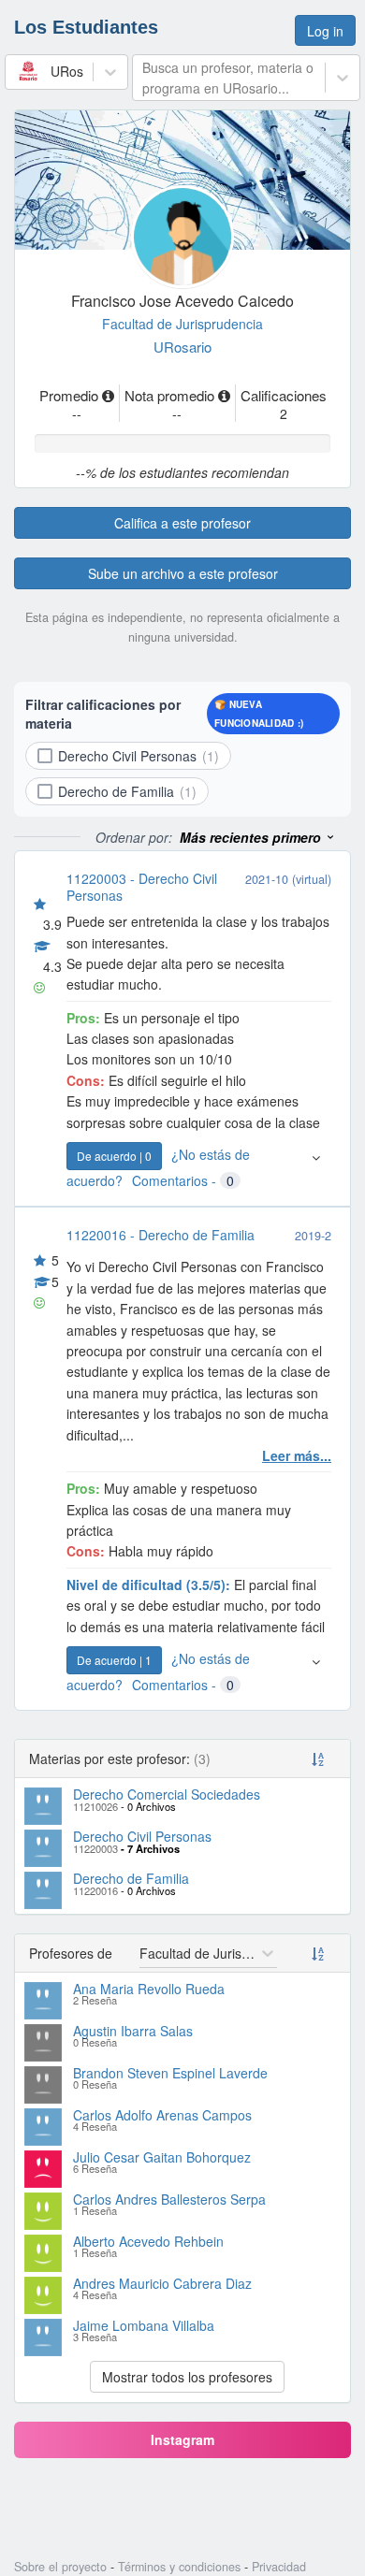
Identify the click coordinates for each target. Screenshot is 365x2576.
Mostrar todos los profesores (187, 2377)
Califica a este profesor (182, 523)
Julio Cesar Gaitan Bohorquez (162, 2157)
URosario (182, 347)
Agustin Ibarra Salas (133, 2031)
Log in (325, 31)
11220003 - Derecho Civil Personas (142, 887)
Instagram (182, 2439)
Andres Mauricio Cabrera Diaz (162, 2283)
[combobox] (17, 71)
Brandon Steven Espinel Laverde (170, 2073)
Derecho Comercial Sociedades (167, 1794)
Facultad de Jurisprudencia (182, 324)
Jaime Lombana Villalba (144, 2325)
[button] (258, 837)
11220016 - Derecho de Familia (161, 1235)
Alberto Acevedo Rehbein (148, 2241)
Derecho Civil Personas (142, 1836)
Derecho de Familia (131, 1878)
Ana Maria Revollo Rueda (149, 1989)
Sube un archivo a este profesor (183, 573)
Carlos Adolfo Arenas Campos (162, 2115)
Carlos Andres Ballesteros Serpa (169, 2199)
